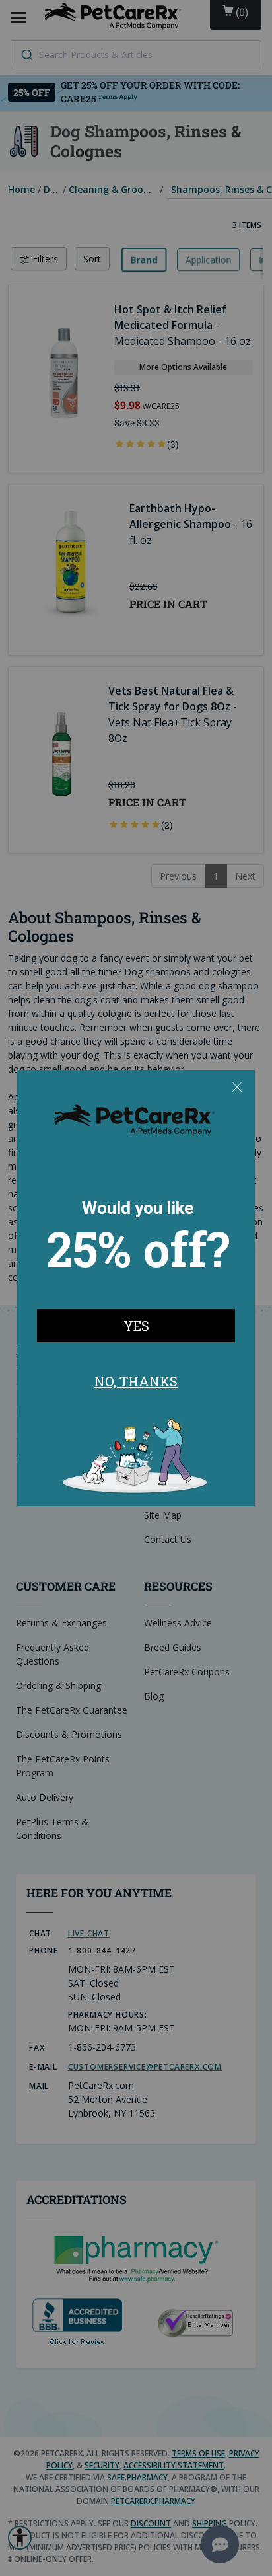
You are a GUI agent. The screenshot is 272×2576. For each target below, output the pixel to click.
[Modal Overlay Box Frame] (136, 1288)
